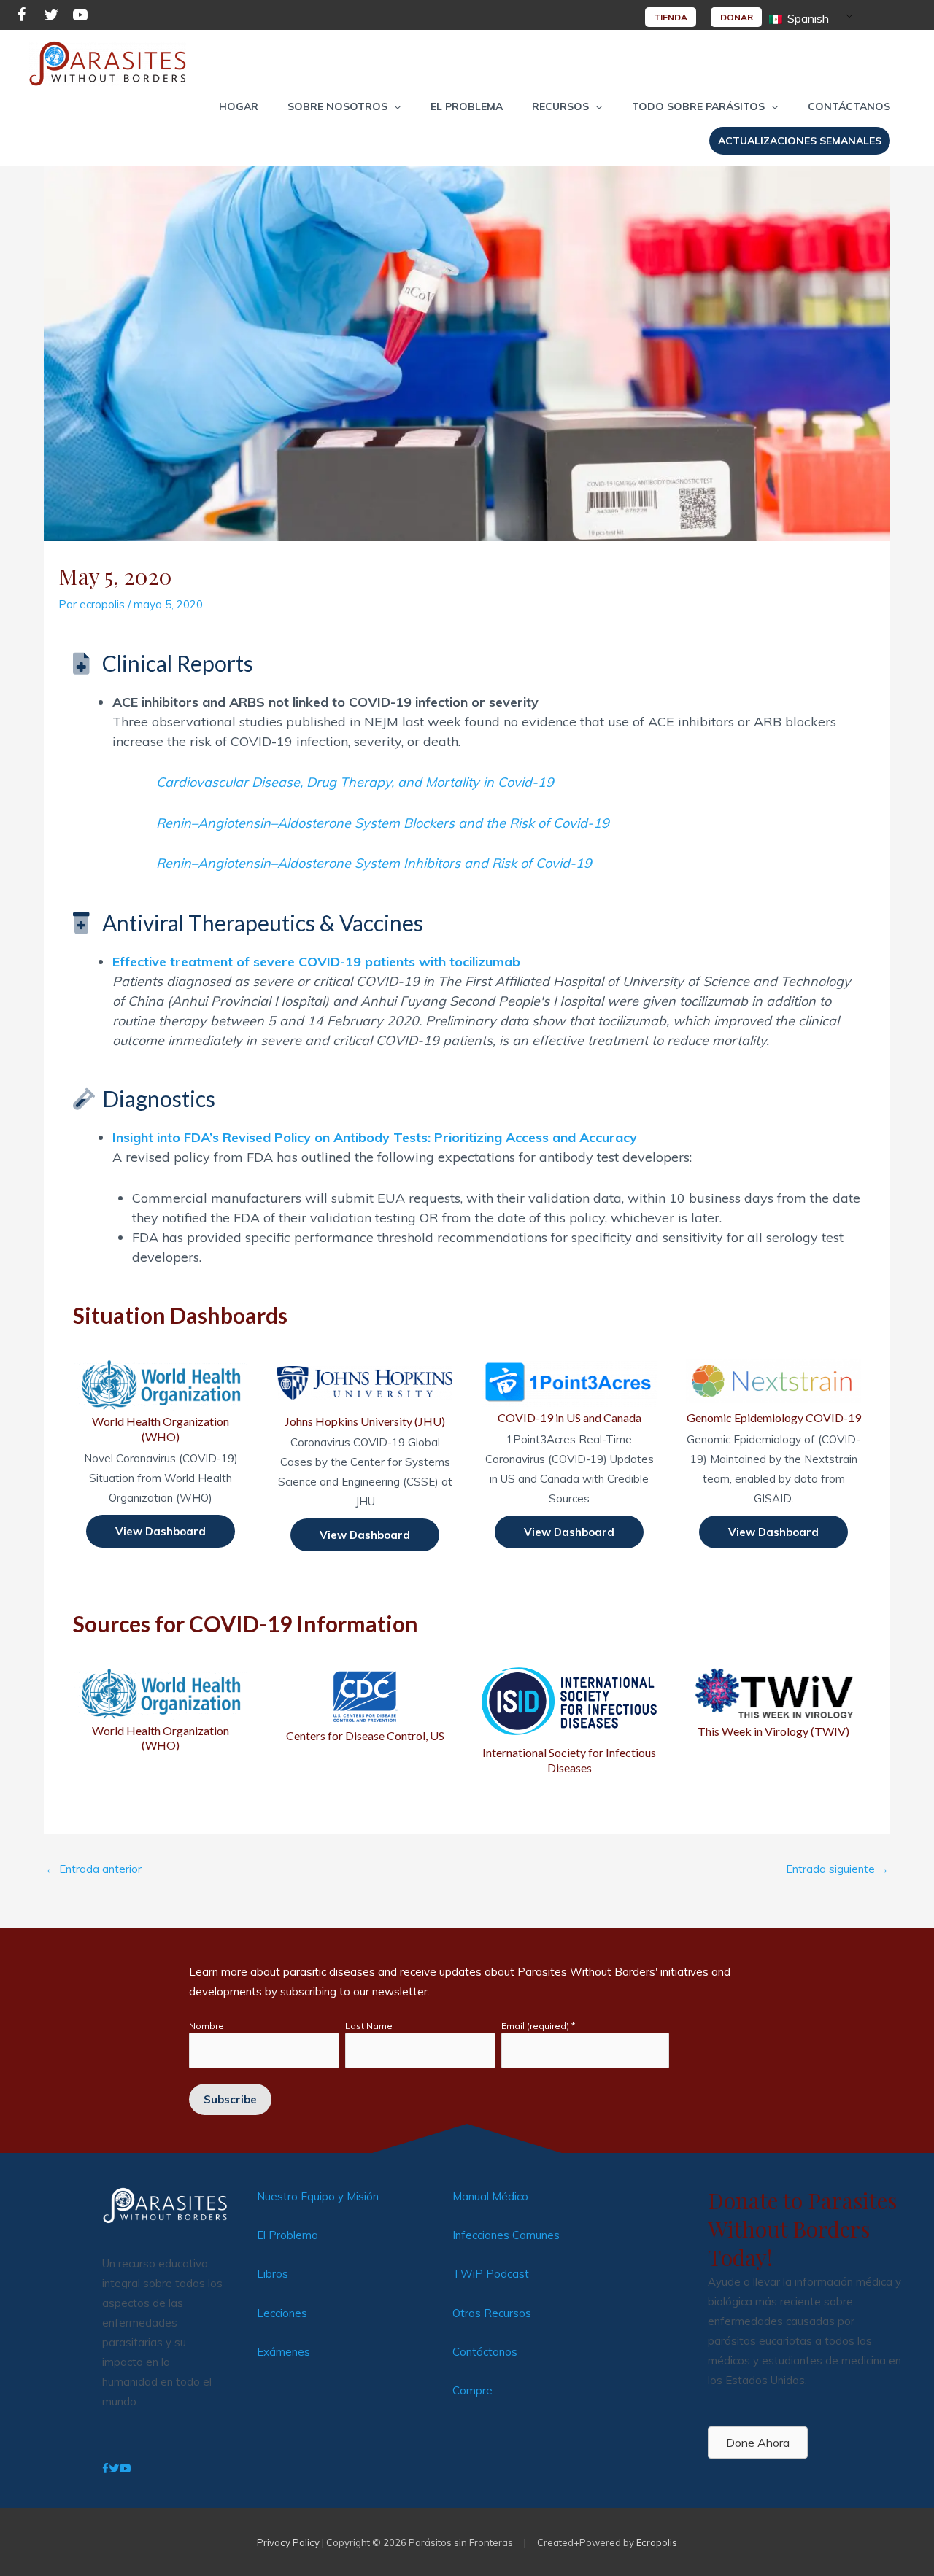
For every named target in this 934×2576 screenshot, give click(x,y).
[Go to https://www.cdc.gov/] (365, 1705)
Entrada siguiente (837, 1869)
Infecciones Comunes (506, 2235)
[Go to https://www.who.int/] (161, 1710)
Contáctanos (485, 2352)
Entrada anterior (93, 1869)
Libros (273, 2274)
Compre (472, 2390)
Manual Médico (490, 2196)
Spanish (807, 18)
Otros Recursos (492, 2313)
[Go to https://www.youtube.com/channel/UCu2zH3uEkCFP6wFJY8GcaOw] (80, 17)
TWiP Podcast (491, 2274)
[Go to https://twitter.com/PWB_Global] (51, 17)
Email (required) (538, 2026)
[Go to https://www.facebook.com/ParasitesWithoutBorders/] (22, 17)
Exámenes (283, 2352)
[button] (344, 106)
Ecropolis (657, 2542)
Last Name (369, 2026)
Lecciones (282, 2313)
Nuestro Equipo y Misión (318, 2196)
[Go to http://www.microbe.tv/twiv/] (773, 1703)
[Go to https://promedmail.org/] (569, 1719)
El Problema (287, 2235)
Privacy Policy (288, 2542)
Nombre (207, 2026)
